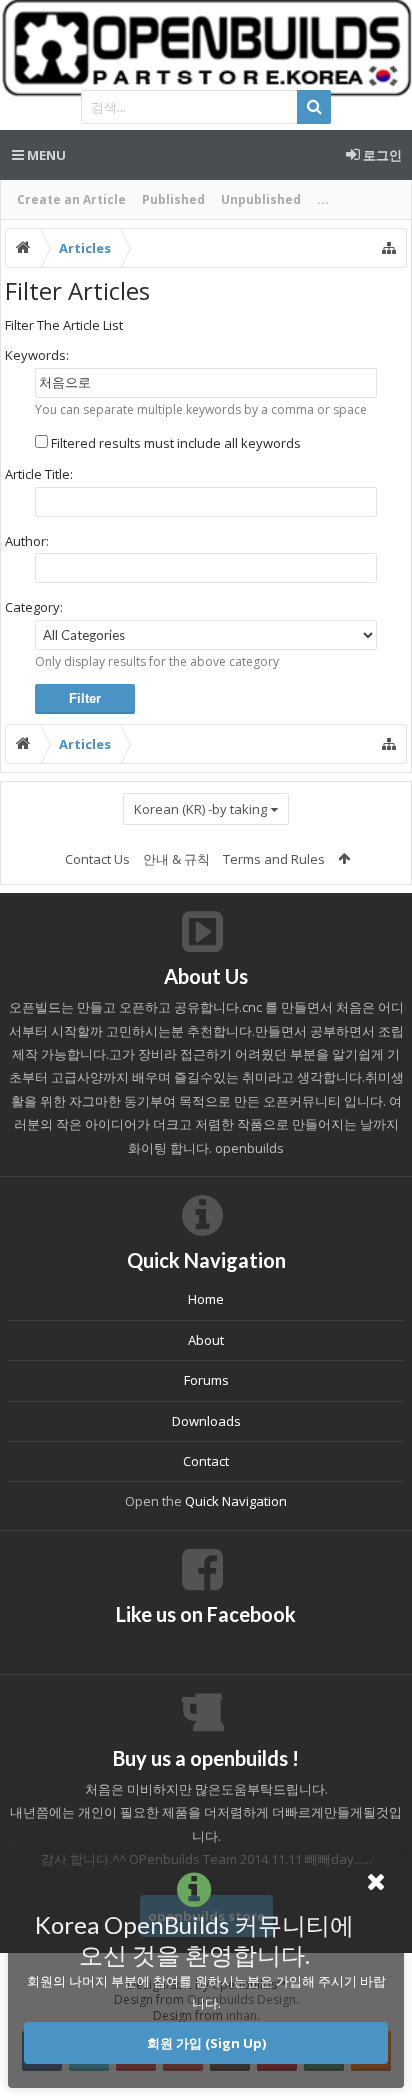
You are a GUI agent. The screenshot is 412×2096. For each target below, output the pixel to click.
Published (173, 199)
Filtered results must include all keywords (174, 443)
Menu (45, 155)
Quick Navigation (236, 1501)
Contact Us (97, 859)
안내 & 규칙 (176, 859)
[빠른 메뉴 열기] (389, 248)
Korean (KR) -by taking (200, 809)
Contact (206, 1461)
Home (206, 1299)
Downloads (206, 1421)
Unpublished (261, 199)
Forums (206, 1380)
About (206, 1340)
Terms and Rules (274, 859)
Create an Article (71, 199)
